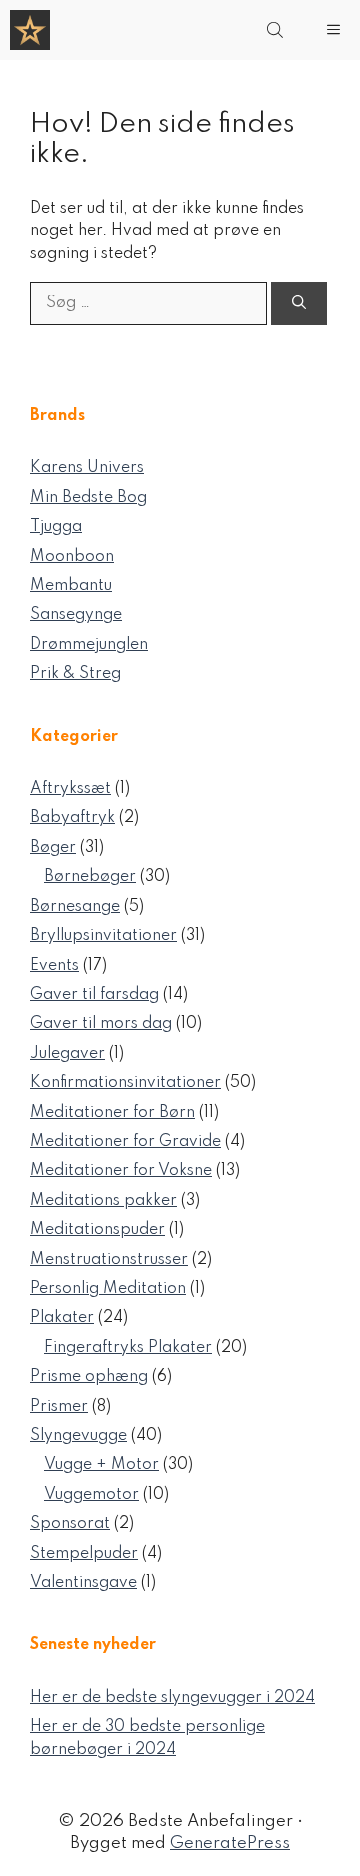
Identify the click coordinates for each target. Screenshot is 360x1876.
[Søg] (299, 303)
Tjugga (56, 527)
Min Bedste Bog (88, 498)
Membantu (71, 586)
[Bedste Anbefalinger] (30, 30)
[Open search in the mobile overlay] (277, 30)
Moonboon (72, 557)
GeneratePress (230, 1843)
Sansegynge (76, 615)
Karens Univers (87, 468)
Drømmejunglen (89, 645)
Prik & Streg (75, 674)
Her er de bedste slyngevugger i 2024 (172, 1698)
